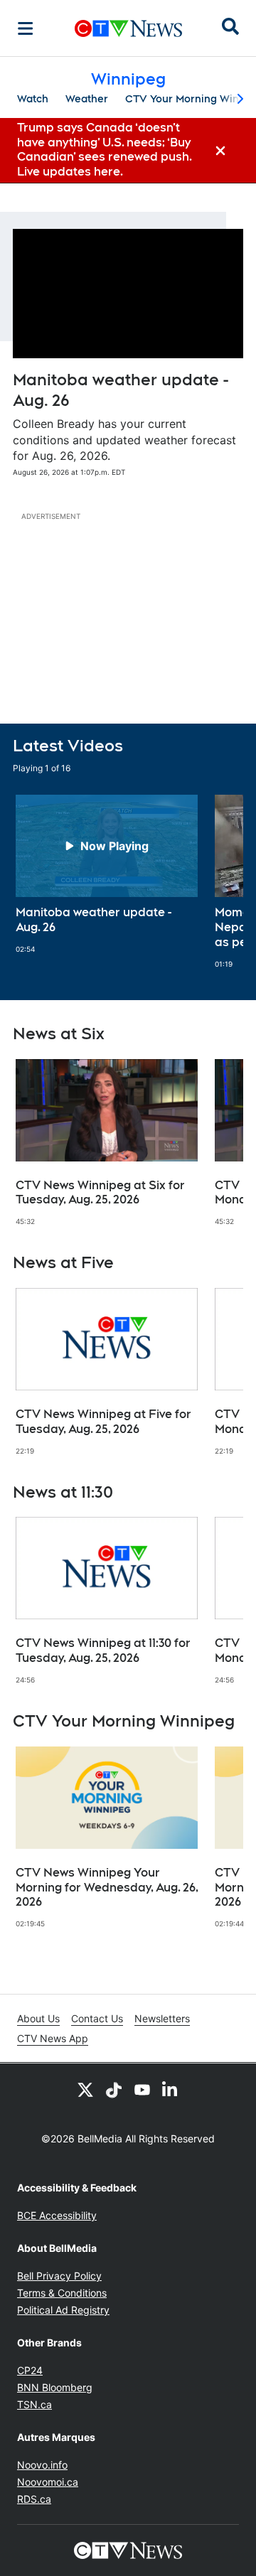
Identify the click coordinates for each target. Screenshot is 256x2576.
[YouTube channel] (142, 2089)
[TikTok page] (114, 2089)
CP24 (30, 2370)
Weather (87, 99)
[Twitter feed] (85, 2089)
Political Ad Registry (63, 2310)
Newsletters (162, 2018)
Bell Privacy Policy (59, 2276)
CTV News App (53, 2038)
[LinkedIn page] (171, 2089)
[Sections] (26, 28)
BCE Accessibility (57, 2215)
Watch (33, 99)
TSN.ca (34, 2404)
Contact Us (97, 2018)
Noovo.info (42, 2465)
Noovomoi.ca (48, 2482)
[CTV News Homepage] (128, 28)
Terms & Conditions (62, 2293)
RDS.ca (34, 2499)
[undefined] (107, 874)
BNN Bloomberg (55, 2387)
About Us (38, 2018)
